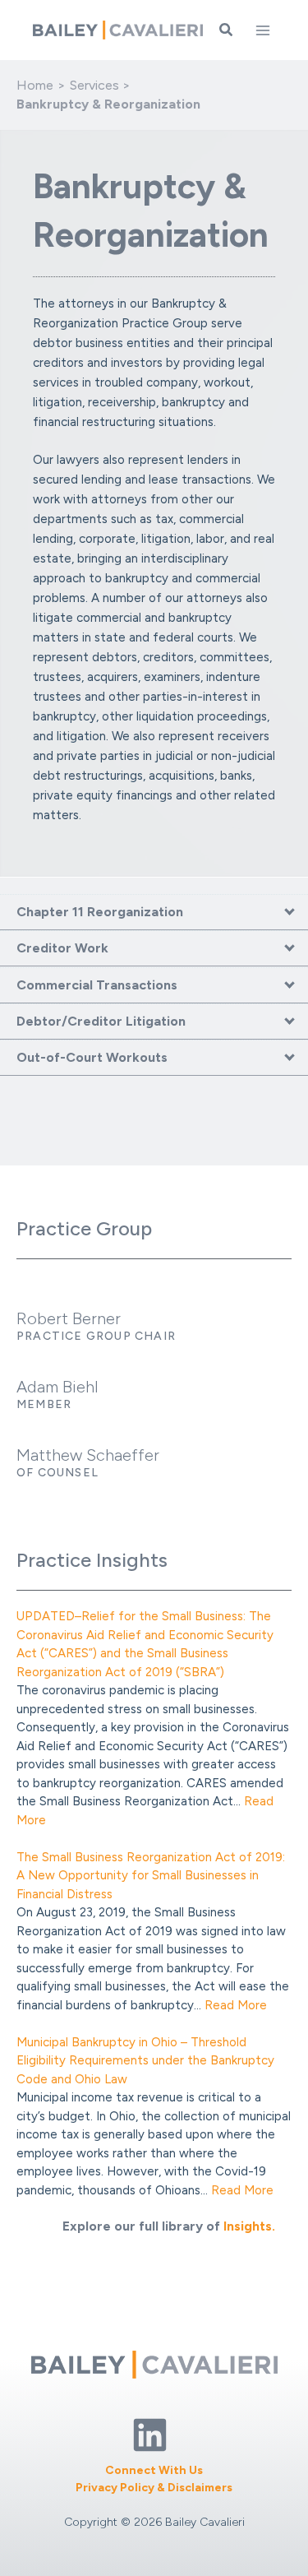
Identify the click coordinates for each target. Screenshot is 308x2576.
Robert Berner (69, 1318)
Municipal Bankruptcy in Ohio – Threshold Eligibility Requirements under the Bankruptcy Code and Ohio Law (145, 2061)
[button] (227, 30)
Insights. (249, 2226)
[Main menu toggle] (263, 30)
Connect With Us (154, 2470)
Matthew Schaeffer (88, 1455)
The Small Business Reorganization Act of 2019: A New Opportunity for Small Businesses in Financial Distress (151, 1876)
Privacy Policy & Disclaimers (154, 2488)
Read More (236, 2005)
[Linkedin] (150, 2435)
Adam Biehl (57, 1387)
